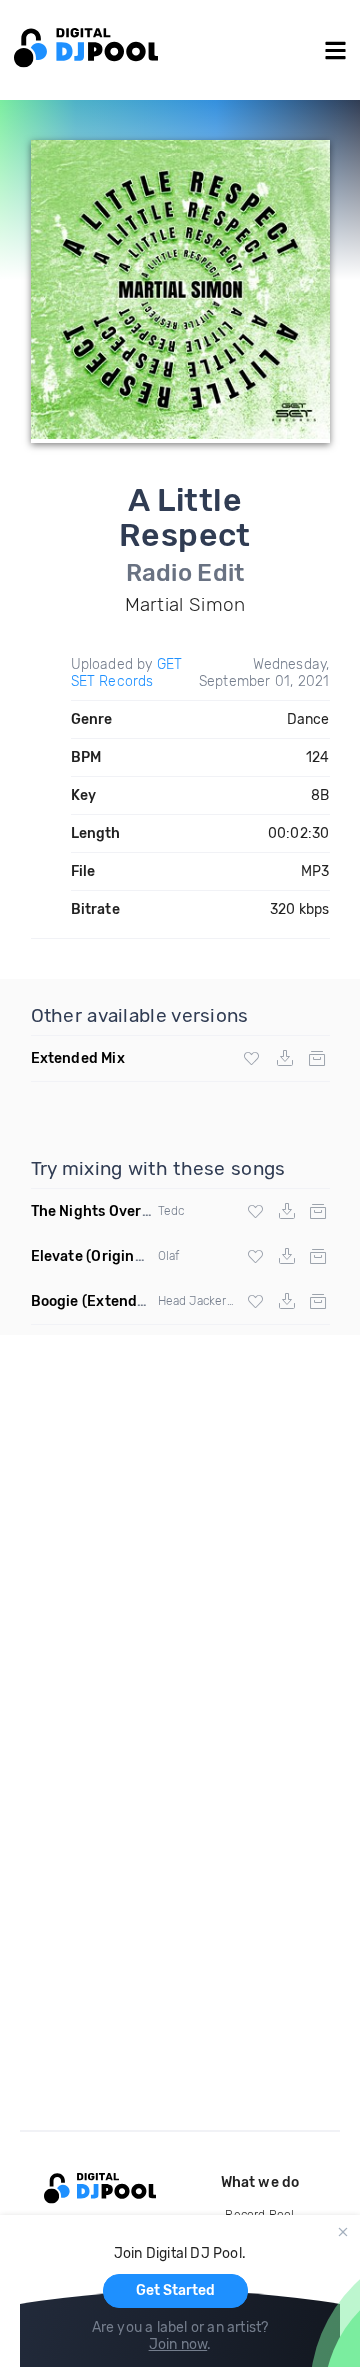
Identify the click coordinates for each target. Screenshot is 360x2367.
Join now (178, 2344)
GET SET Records (127, 673)
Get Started (175, 2290)
